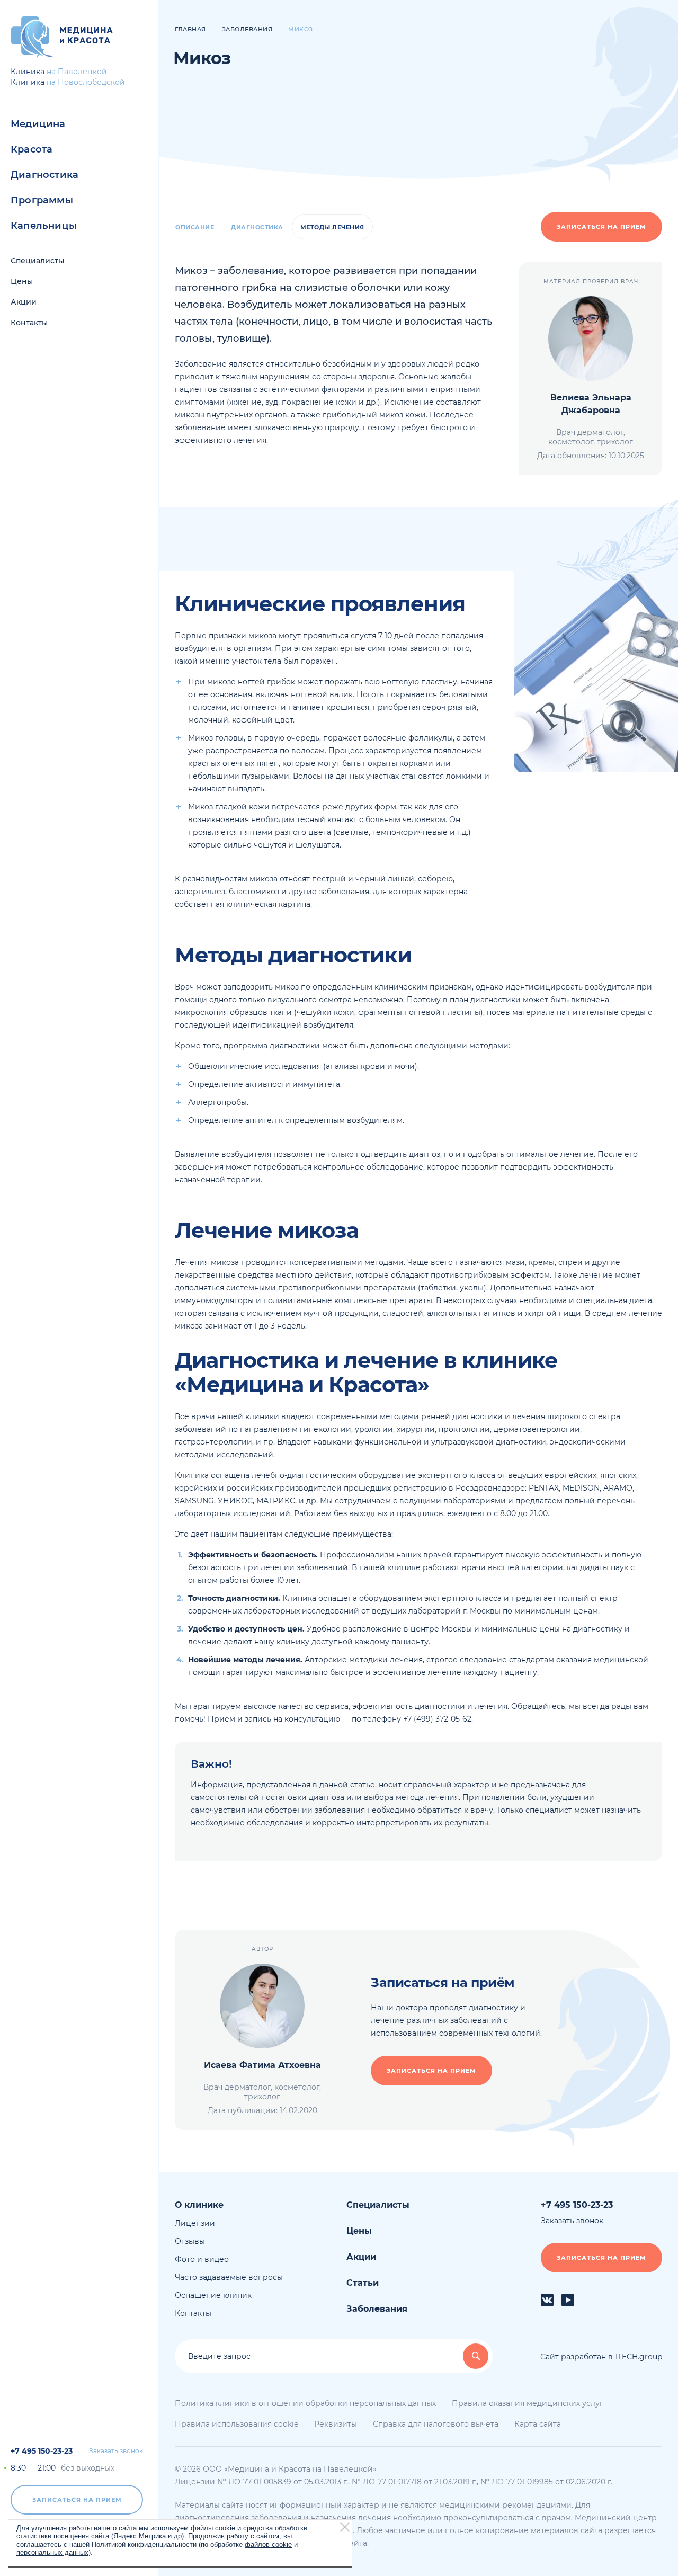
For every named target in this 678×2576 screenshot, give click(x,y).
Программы (42, 200)
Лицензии (195, 2223)
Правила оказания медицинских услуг (528, 2403)
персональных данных (52, 2552)
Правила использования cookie (237, 2424)
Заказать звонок (116, 2451)
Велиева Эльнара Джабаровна (591, 404)
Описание (195, 227)
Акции (24, 302)
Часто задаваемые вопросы (229, 2277)
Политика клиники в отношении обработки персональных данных (305, 2403)
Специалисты (37, 261)
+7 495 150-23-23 (42, 2451)
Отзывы (190, 2241)
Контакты (29, 323)
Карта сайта (538, 2424)
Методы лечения (332, 227)
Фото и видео (202, 2259)
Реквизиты (336, 2424)
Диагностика (44, 175)
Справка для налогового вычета (436, 2424)
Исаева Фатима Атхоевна (262, 2065)
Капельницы (44, 226)
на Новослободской (86, 82)
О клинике (199, 2205)
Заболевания (377, 2309)
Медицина (38, 124)
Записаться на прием (77, 2500)
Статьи (363, 2283)
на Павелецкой (77, 72)
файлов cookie (268, 2544)
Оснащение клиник (213, 2295)
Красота (32, 149)
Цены (22, 281)
